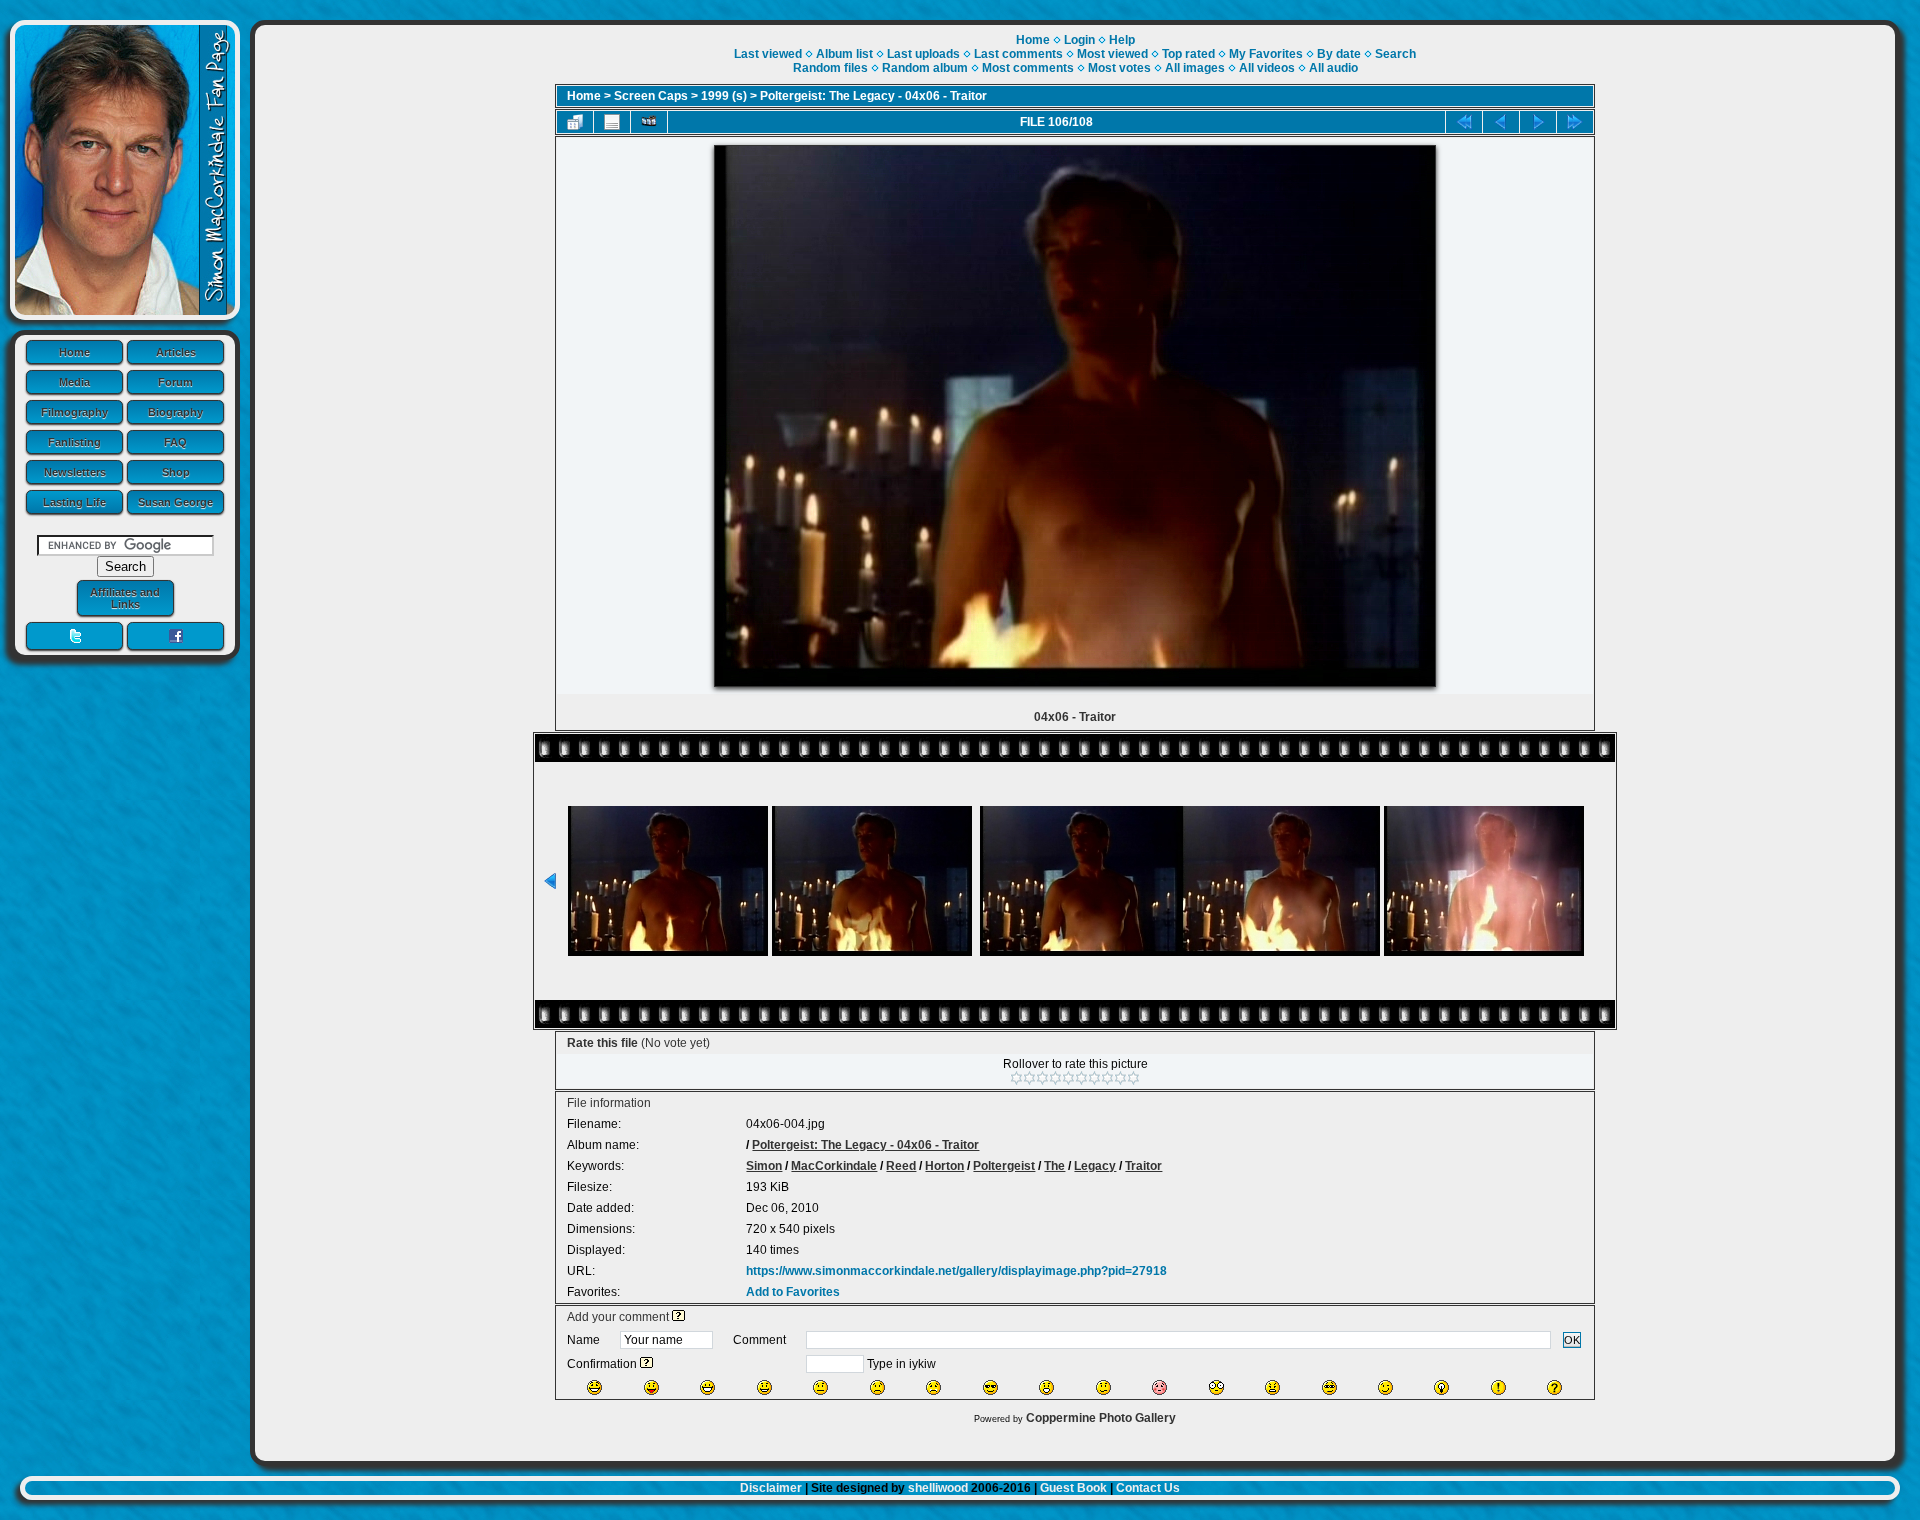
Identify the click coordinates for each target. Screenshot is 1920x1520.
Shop (176, 472)
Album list (844, 54)
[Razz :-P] (651, 1387)
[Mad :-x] (1272, 1387)
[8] (1107, 1078)
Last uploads (923, 54)
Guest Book (1073, 1488)
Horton (944, 1166)
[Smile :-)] (764, 1387)
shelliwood (938, 1488)
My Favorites (1266, 54)
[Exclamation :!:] (1498, 1387)
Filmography (74, 412)
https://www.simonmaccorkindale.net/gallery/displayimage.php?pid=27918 (956, 1271)
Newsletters (75, 472)
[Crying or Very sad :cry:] (933, 1387)
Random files (830, 68)
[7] (1094, 1078)
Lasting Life (74, 502)
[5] (1068, 1078)
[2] (1029, 1078)
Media (74, 382)
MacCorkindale (834, 1166)
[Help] (678, 1317)
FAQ (175, 442)
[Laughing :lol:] (594, 1387)
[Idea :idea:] (1441, 1387)
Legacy (1095, 1166)
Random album (925, 68)
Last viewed (768, 54)
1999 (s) (724, 96)
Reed (901, 1166)
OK (1572, 1340)
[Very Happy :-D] (707, 1387)
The (1054, 1166)
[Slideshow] (649, 122)
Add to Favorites (793, 1292)
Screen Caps (651, 96)
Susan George (175, 502)
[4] (1055, 1078)
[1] (1016, 1078)
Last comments (1018, 54)
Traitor (1143, 1166)
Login (1079, 40)
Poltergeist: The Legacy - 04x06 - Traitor (873, 96)
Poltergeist (1004, 1166)
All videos (1267, 68)
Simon (764, 1166)
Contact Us (1148, 1488)
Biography (175, 412)
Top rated (1188, 54)
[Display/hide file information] (612, 122)
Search (1395, 54)
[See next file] (1538, 122)
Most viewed (1112, 54)
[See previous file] (1501, 122)
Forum (175, 382)
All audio (1333, 68)
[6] (1081, 1078)
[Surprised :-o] (1046, 1387)
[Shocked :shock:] (1216, 1387)
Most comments (1028, 68)
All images (1195, 68)
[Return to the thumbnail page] (575, 122)
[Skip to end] (1575, 122)
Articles (176, 352)
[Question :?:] (1554, 1387)
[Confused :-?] (1103, 1387)
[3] (1042, 1078)
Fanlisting (74, 442)
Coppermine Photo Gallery (1101, 1418)
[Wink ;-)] (1385, 1387)
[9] (1120, 1078)
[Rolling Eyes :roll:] (1329, 1387)
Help (1122, 40)
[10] (1133, 1078)
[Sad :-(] (877, 1387)
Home (74, 352)
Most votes (1119, 68)
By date (1339, 54)
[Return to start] (1464, 122)
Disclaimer (771, 1488)
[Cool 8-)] (990, 1387)
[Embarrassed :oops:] (1159, 1387)
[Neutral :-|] (820, 1387)
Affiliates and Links (125, 598)
